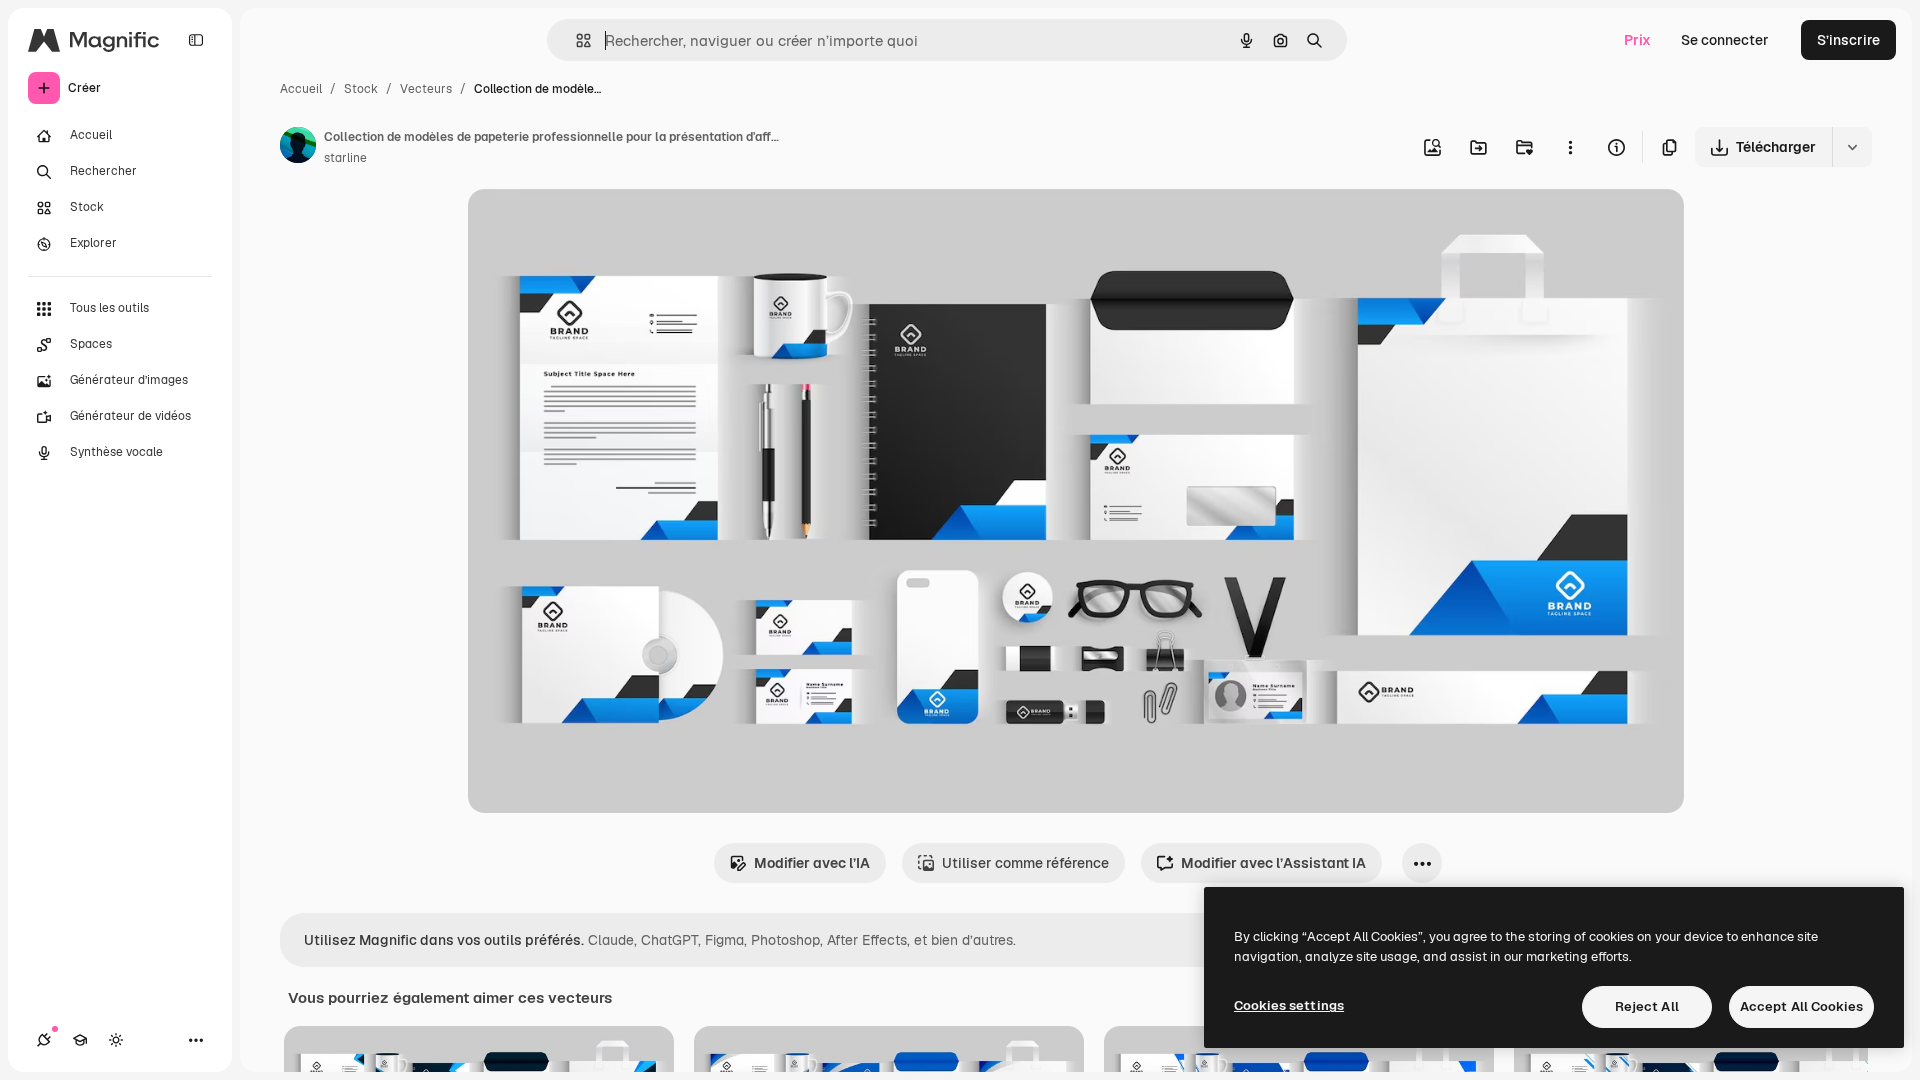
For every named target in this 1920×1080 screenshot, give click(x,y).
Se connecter (1725, 40)
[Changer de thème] (116, 1040)
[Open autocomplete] (575, 40)
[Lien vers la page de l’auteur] (298, 148)
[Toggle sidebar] (196, 40)
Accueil (301, 89)
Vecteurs (426, 89)
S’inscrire (1848, 40)
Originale (600, 227)
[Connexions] (44, 1040)
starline (345, 158)
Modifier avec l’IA (812, 863)
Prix (1637, 40)
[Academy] (80, 1040)
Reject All (1647, 1006)
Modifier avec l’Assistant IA (1273, 863)
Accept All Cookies (1801, 1006)
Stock (361, 89)
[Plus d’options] (1570, 147)
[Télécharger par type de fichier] (1852, 147)
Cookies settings (1289, 1005)
